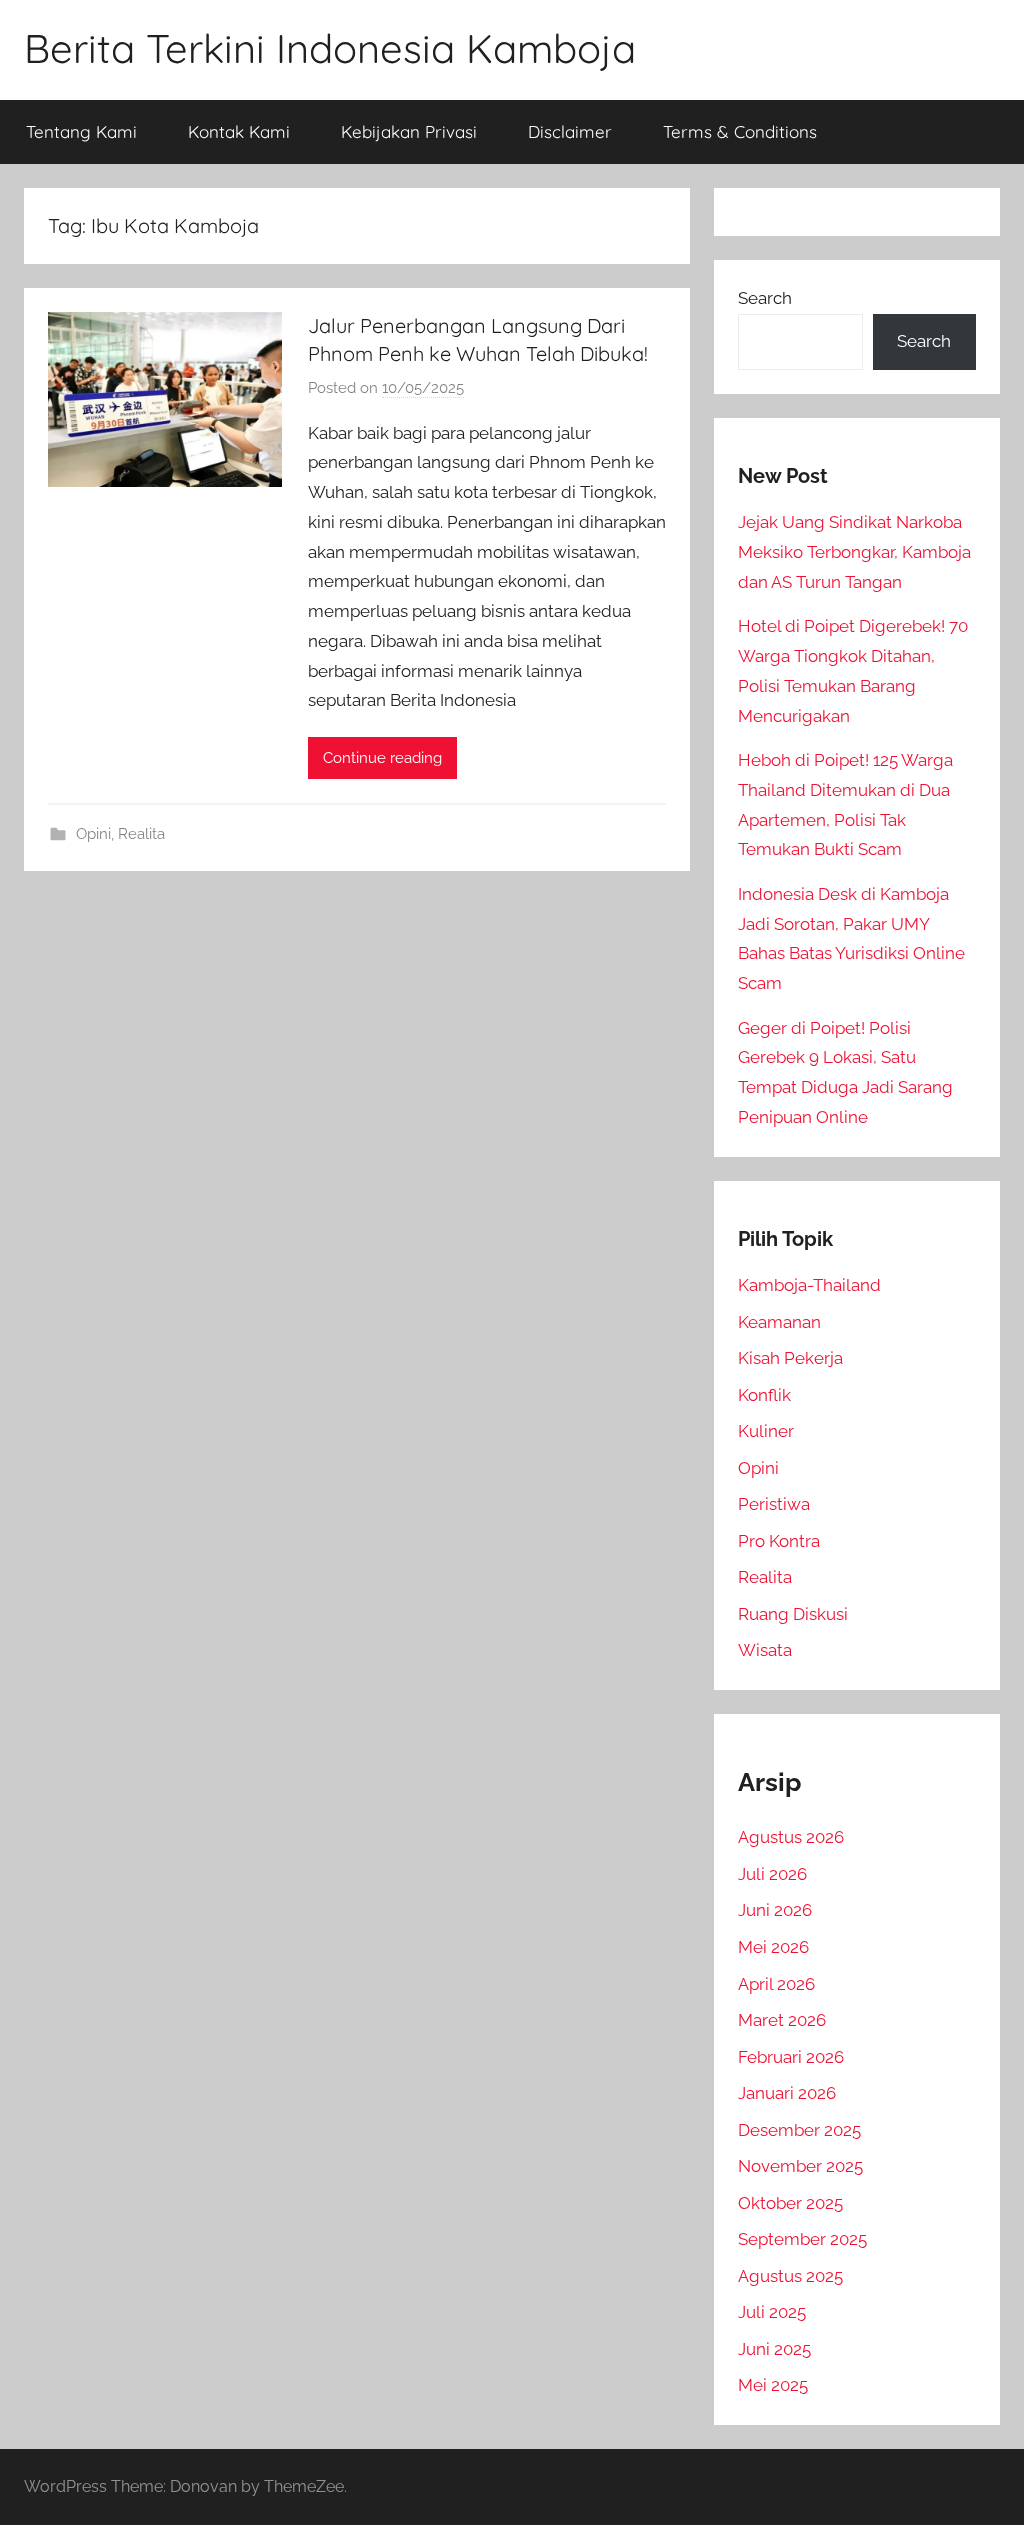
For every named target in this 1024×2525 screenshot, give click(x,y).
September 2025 (802, 2239)
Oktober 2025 (790, 2203)
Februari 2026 (791, 2057)
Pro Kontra (779, 1541)
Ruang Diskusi (793, 1614)
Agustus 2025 (790, 2276)
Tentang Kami (81, 131)
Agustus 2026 (791, 1837)
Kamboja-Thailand (809, 1285)
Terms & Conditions (740, 131)
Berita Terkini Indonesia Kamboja (330, 48)
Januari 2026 (787, 2093)
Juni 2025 (774, 2349)
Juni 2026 (775, 1910)
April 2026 (776, 1984)
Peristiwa (774, 1504)
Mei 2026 (773, 1947)
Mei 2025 (773, 2385)
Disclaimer (570, 131)
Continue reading (382, 758)
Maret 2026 (782, 2020)
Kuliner (766, 1431)
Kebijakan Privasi (409, 131)
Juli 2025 (772, 2312)
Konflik (764, 1395)
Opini (93, 834)
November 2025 (800, 2166)
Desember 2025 (799, 2130)
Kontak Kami (239, 131)
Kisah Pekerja (790, 1358)
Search (765, 298)
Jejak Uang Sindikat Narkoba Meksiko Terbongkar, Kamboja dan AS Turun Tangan (854, 552)
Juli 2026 (772, 1874)
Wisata (765, 1650)
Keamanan (779, 1322)
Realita (141, 834)
